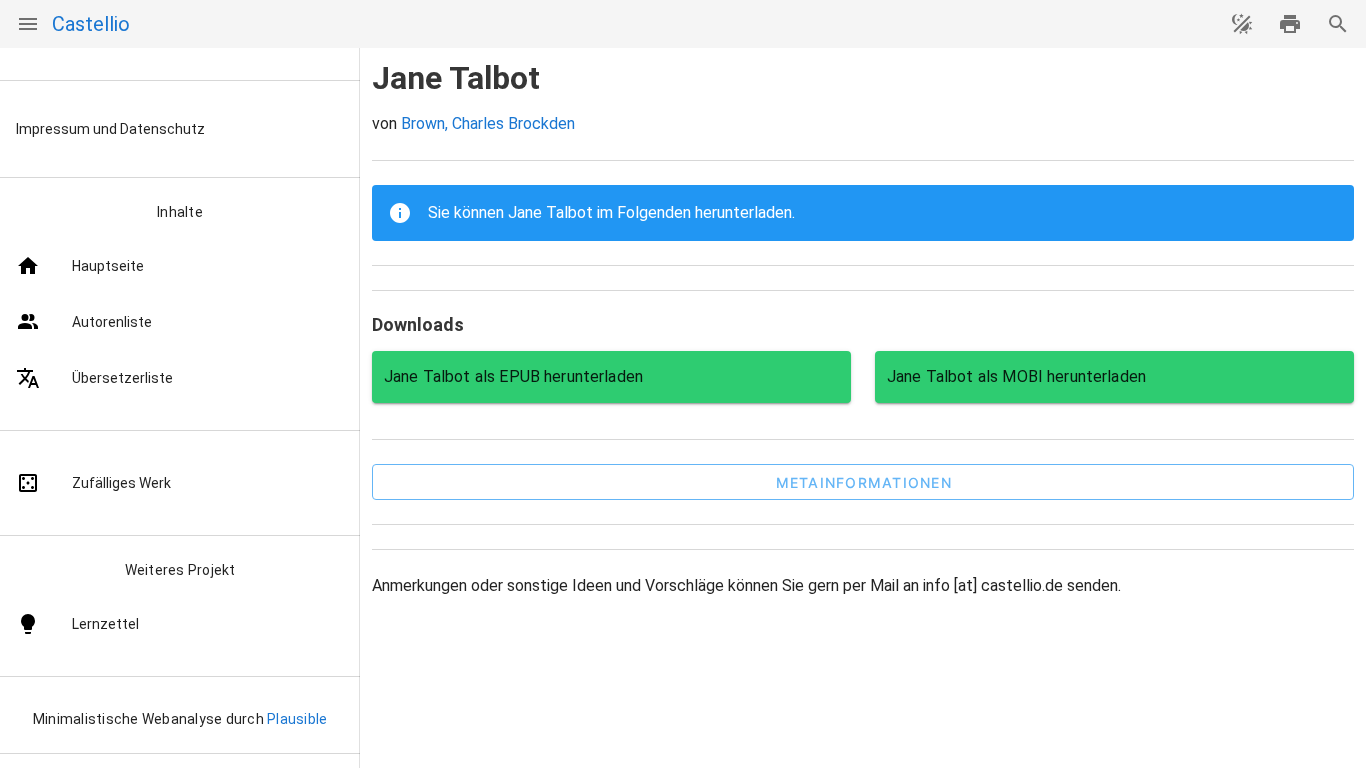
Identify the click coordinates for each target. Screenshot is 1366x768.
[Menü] (28, 24)
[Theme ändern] (1242, 24)
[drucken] (1290, 24)
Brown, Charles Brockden (488, 123)
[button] (863, 482)
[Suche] (1338, 24)
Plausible (297, 719)
